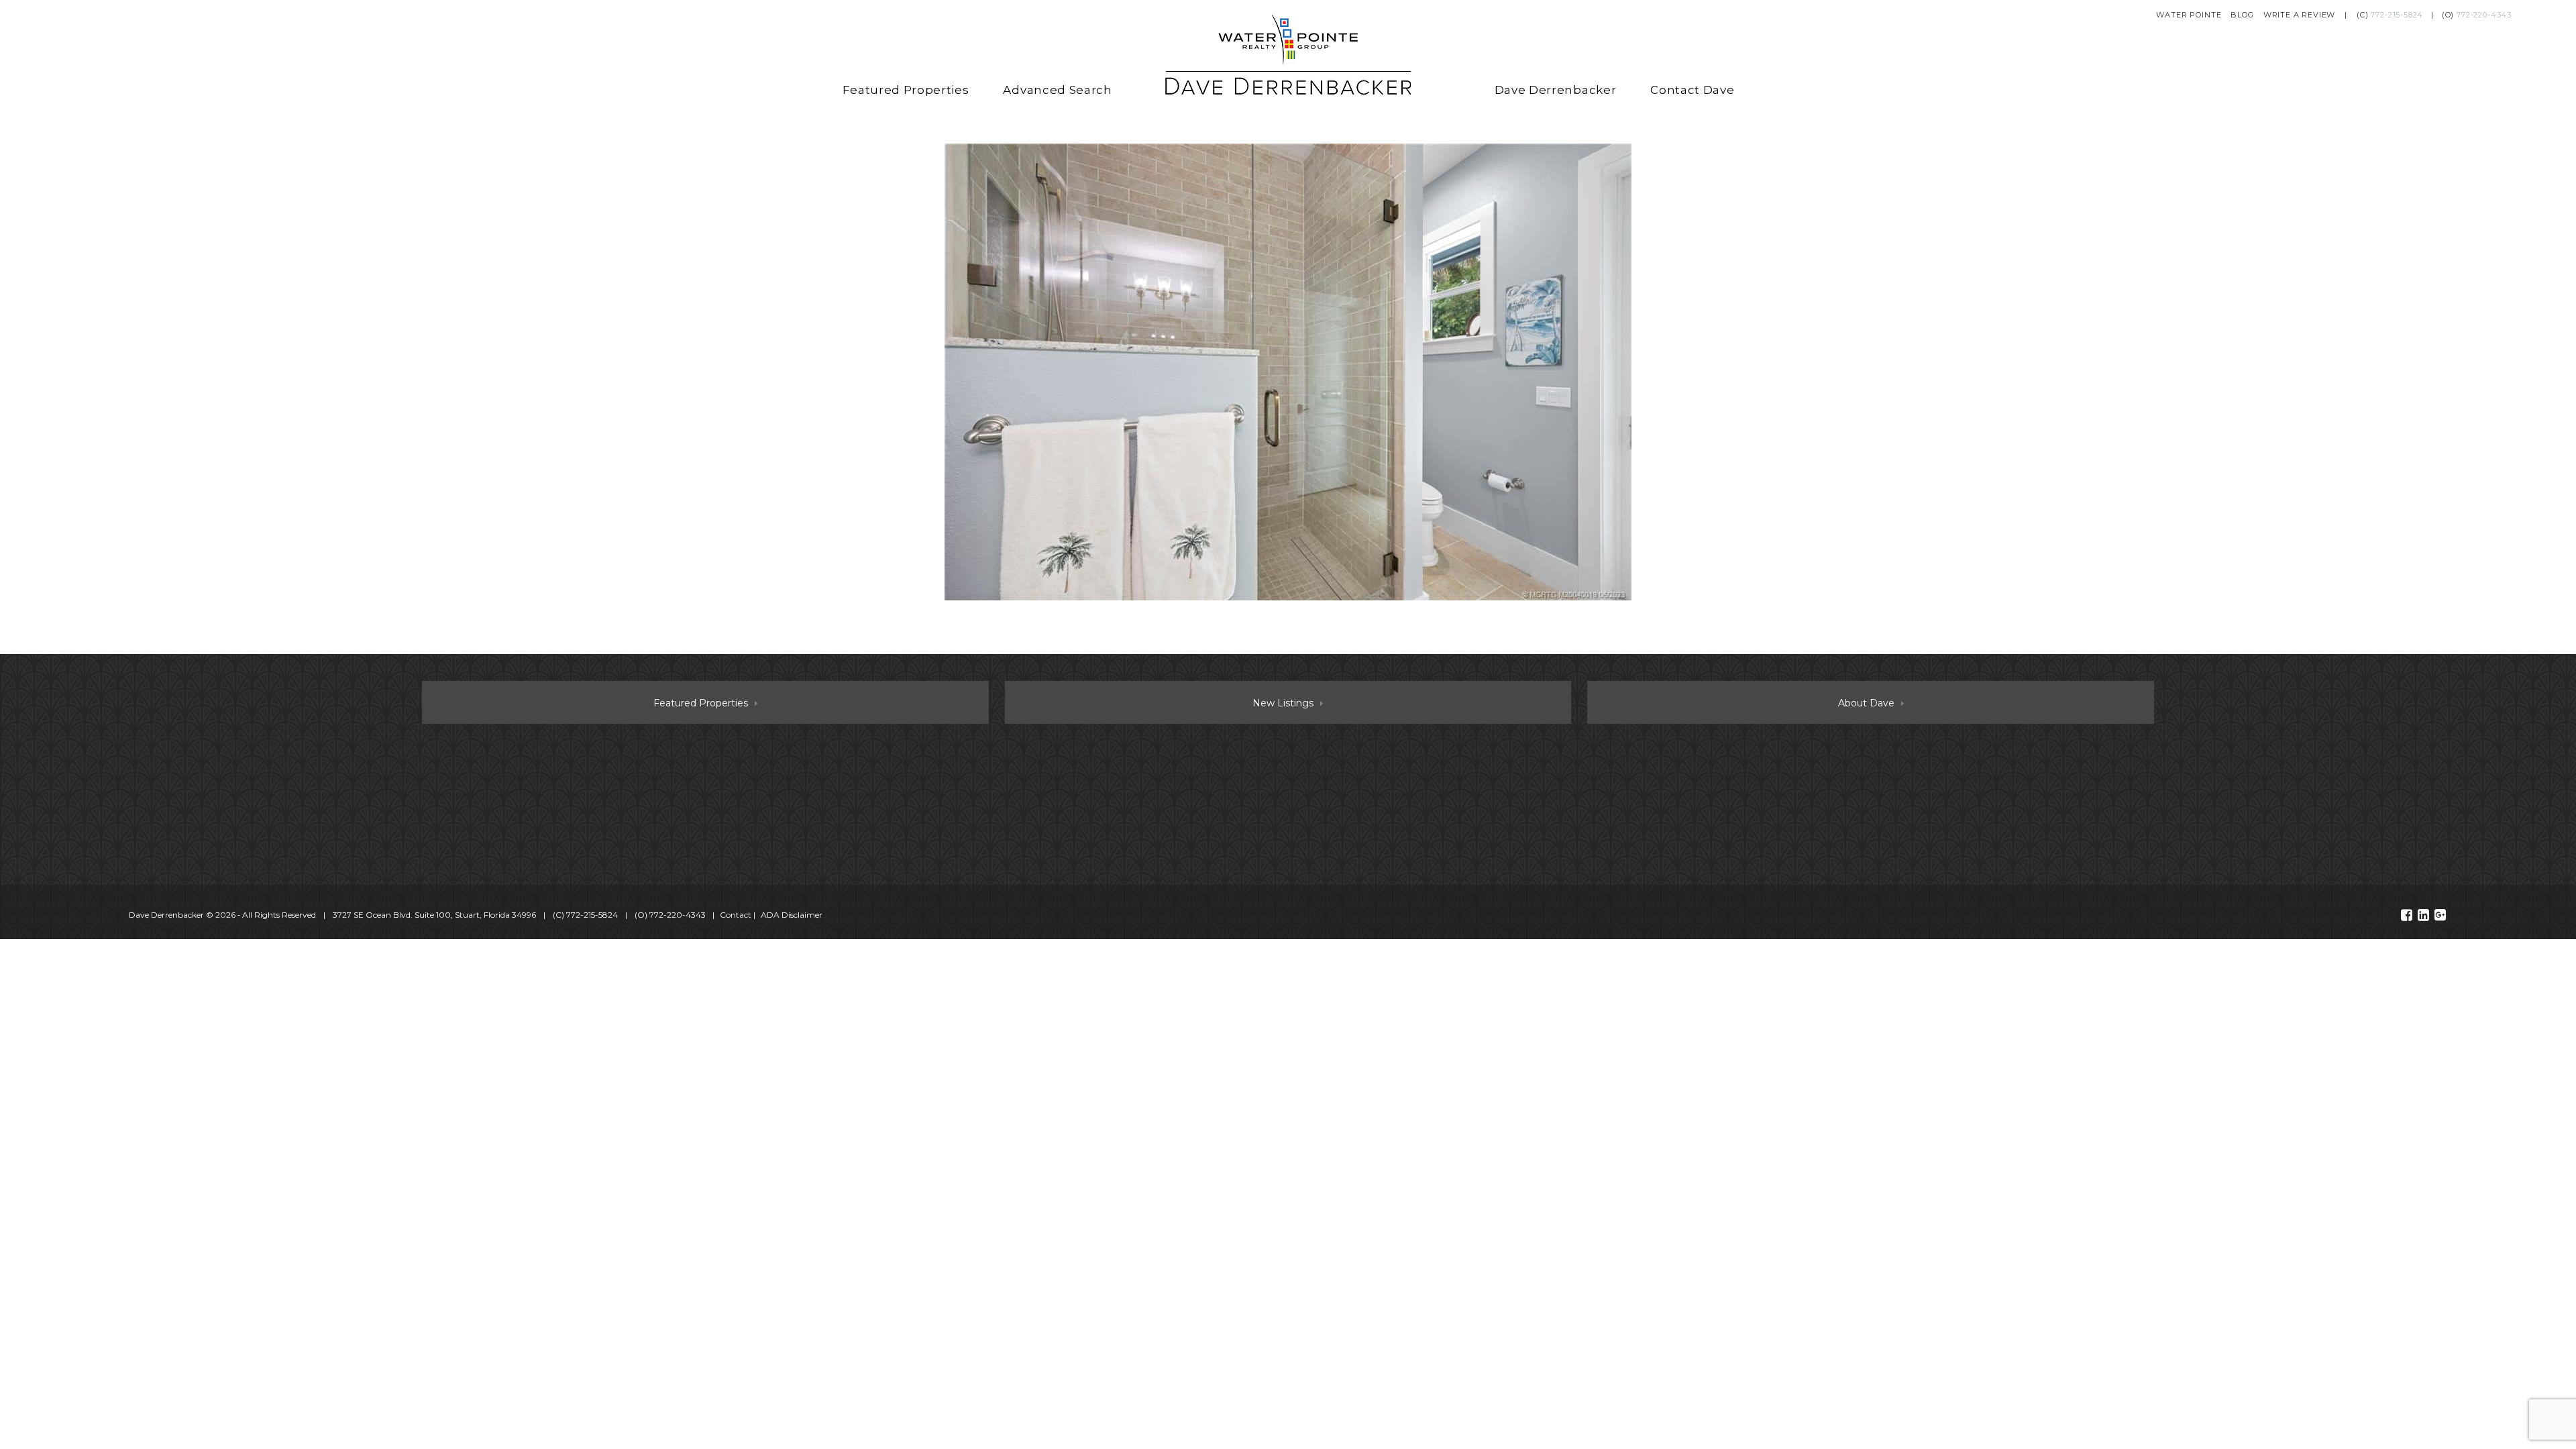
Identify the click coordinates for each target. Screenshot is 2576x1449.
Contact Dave (1692, 90)
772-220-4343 (2484, 15)
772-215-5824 (2397, 15)
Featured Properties (906, 90)
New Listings (1283, 703)
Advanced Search (1057, 90)
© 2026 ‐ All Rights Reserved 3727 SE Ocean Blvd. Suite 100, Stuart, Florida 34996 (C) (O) (417, 915)
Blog (2242, 15)
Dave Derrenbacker (1556, 90)
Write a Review (2300, 15)
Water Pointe (2189, 15)
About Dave (1866, 703)
